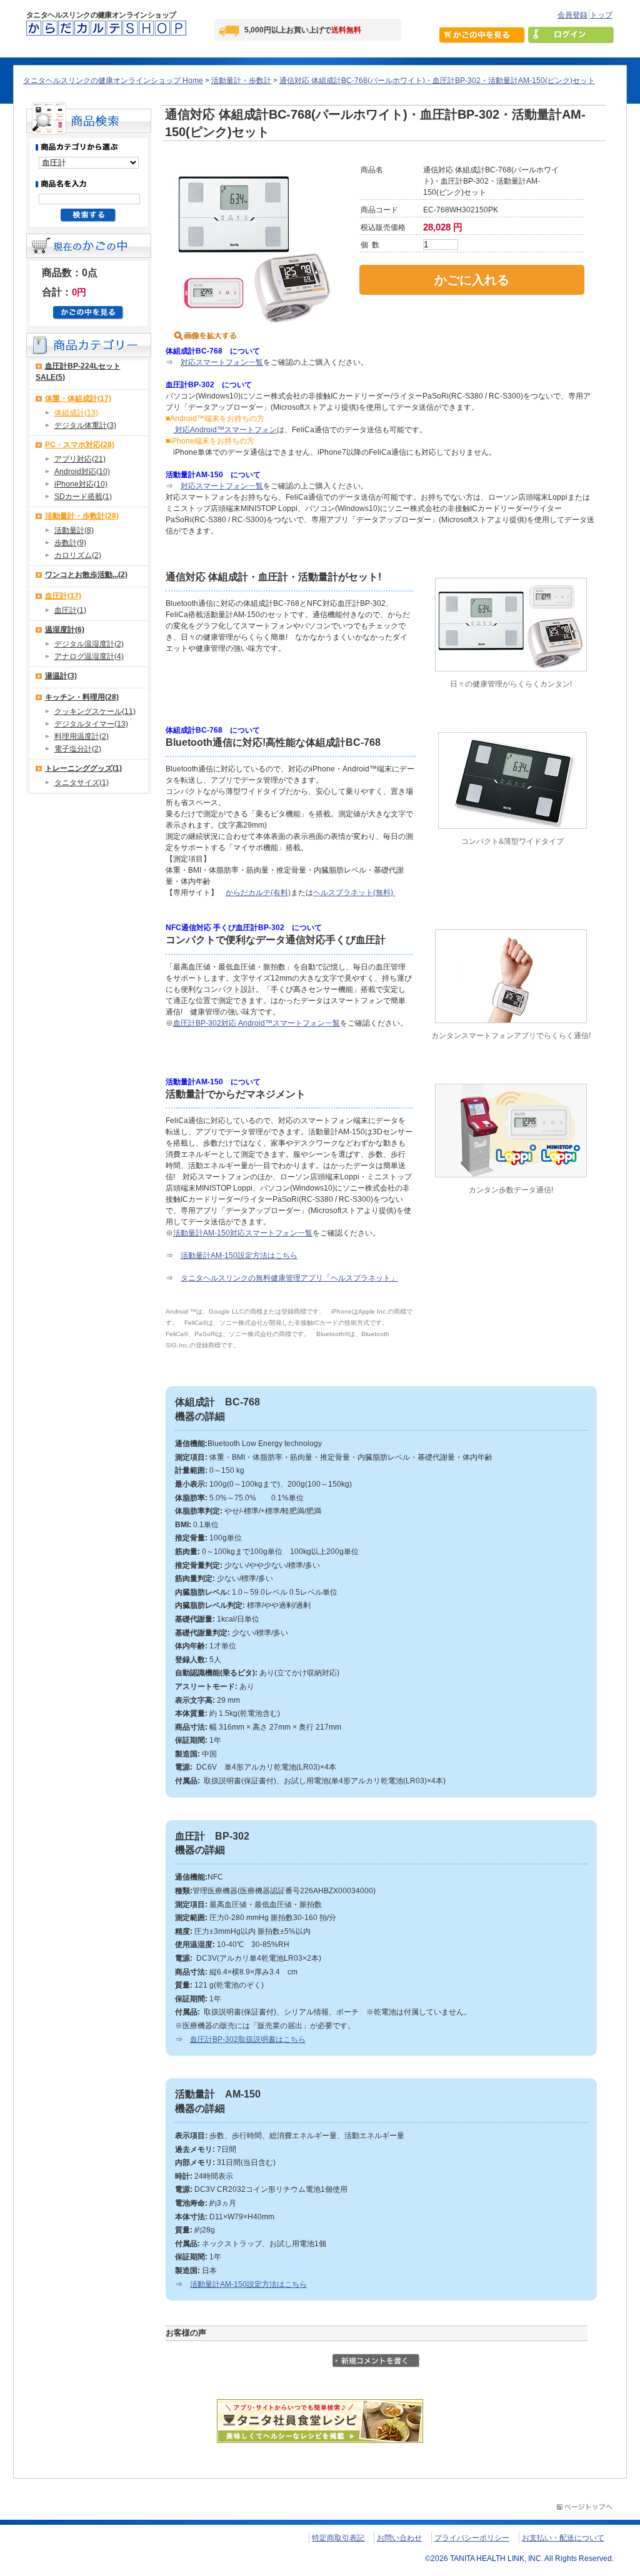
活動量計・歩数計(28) (82, 516)
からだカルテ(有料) (258, 893)
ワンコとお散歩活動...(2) (86, 575)
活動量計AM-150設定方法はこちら (239, 1256)
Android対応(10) (82, 472)
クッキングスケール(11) (95, 711)
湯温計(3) (61, 676)
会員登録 (572, 15)
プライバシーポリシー (472, 2538)
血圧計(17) (63, 596)
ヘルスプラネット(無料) (354, 893)
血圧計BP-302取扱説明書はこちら (248, 2039)
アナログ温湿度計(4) (89, 656)
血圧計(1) (70, 610)
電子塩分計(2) (78, 749)
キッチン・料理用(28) (82, 697)
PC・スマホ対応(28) (80, 445)
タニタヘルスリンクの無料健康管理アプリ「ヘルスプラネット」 (289, 1278)
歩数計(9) (70, 543)
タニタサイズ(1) (82, 783)
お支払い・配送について (563, 2538)
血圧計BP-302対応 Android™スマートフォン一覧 (257, 1023)
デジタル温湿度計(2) (89, 644)
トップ (601, 15)
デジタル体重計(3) (85, 425)
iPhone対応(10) (81, 484)
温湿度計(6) (65, 630)
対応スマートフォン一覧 (222, 362)
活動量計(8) (74, 530)
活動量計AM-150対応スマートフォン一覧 (243, 1233)
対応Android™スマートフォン (225, 430)
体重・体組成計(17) (78, 399)
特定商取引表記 (338, 2538)
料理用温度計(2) (82, 736)
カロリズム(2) (78, 555)
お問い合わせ (399, 2538)
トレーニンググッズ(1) (83, 768)
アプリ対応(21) (80, 459)
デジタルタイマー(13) (91, 724)
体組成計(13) (76, 413)
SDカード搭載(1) (83, 497)
